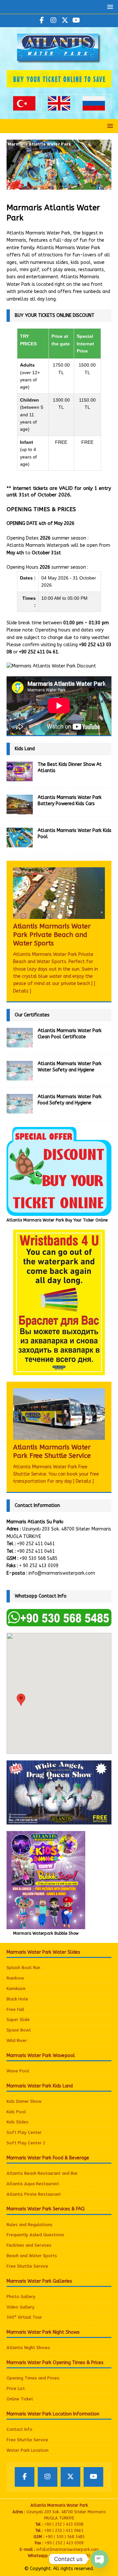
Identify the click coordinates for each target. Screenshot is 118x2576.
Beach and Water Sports (32, 2256)
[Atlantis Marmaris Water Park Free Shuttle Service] (59, 1414)
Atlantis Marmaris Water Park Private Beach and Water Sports (52, 935)
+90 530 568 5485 (39, 1558)
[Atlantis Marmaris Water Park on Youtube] (76, 21)
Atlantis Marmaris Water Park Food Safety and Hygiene (70, 1100)
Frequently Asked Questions (35, 2235)
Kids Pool (16, 2112)
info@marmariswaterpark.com (62, 1573)
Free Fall (15, 2009)
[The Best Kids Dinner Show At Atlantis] (20, 771)
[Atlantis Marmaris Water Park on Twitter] (65, 21)
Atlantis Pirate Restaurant (34, 2194)
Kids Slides (18, 2122)
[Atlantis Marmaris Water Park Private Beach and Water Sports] (59, 893)
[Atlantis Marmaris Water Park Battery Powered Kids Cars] (20, 804)
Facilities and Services (29, 2245)
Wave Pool (18, 2071)
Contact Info (20, 2429)
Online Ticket (20, 2399)
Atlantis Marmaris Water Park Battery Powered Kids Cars (70, 800)
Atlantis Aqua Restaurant (33, 2184)
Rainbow (15, 1978)
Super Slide (18, 2020)
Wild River (17, 2040)
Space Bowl (19, 2030)
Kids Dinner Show (24, 2101)
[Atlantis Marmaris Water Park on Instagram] (53, 21)
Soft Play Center (24, 2132)
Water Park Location (28, 2450)
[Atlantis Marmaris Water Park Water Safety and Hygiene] (20, 1071)
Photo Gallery (21, 2297)
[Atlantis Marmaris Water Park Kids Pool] (20, 838)
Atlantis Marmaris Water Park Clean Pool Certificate (70, 1034)
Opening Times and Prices (33, 2378)
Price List (16, 2388)
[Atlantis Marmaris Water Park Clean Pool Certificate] (20, 1038)
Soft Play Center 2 (26, 2143)
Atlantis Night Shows (28, 2348)
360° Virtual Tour (24, 2317)
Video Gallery (20, 2307)
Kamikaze (16, 1988)
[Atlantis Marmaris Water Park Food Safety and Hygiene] (20, 1104)
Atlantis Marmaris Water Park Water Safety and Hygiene (70, 1067)
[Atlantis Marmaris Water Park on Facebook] (42, 21)
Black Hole (17, 1999)
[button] (109, 7)
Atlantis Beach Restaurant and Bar (42, 2173)
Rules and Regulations (29, 2225)
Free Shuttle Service (27, 2266)
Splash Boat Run (23, 1968)
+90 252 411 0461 (36, 1544)
